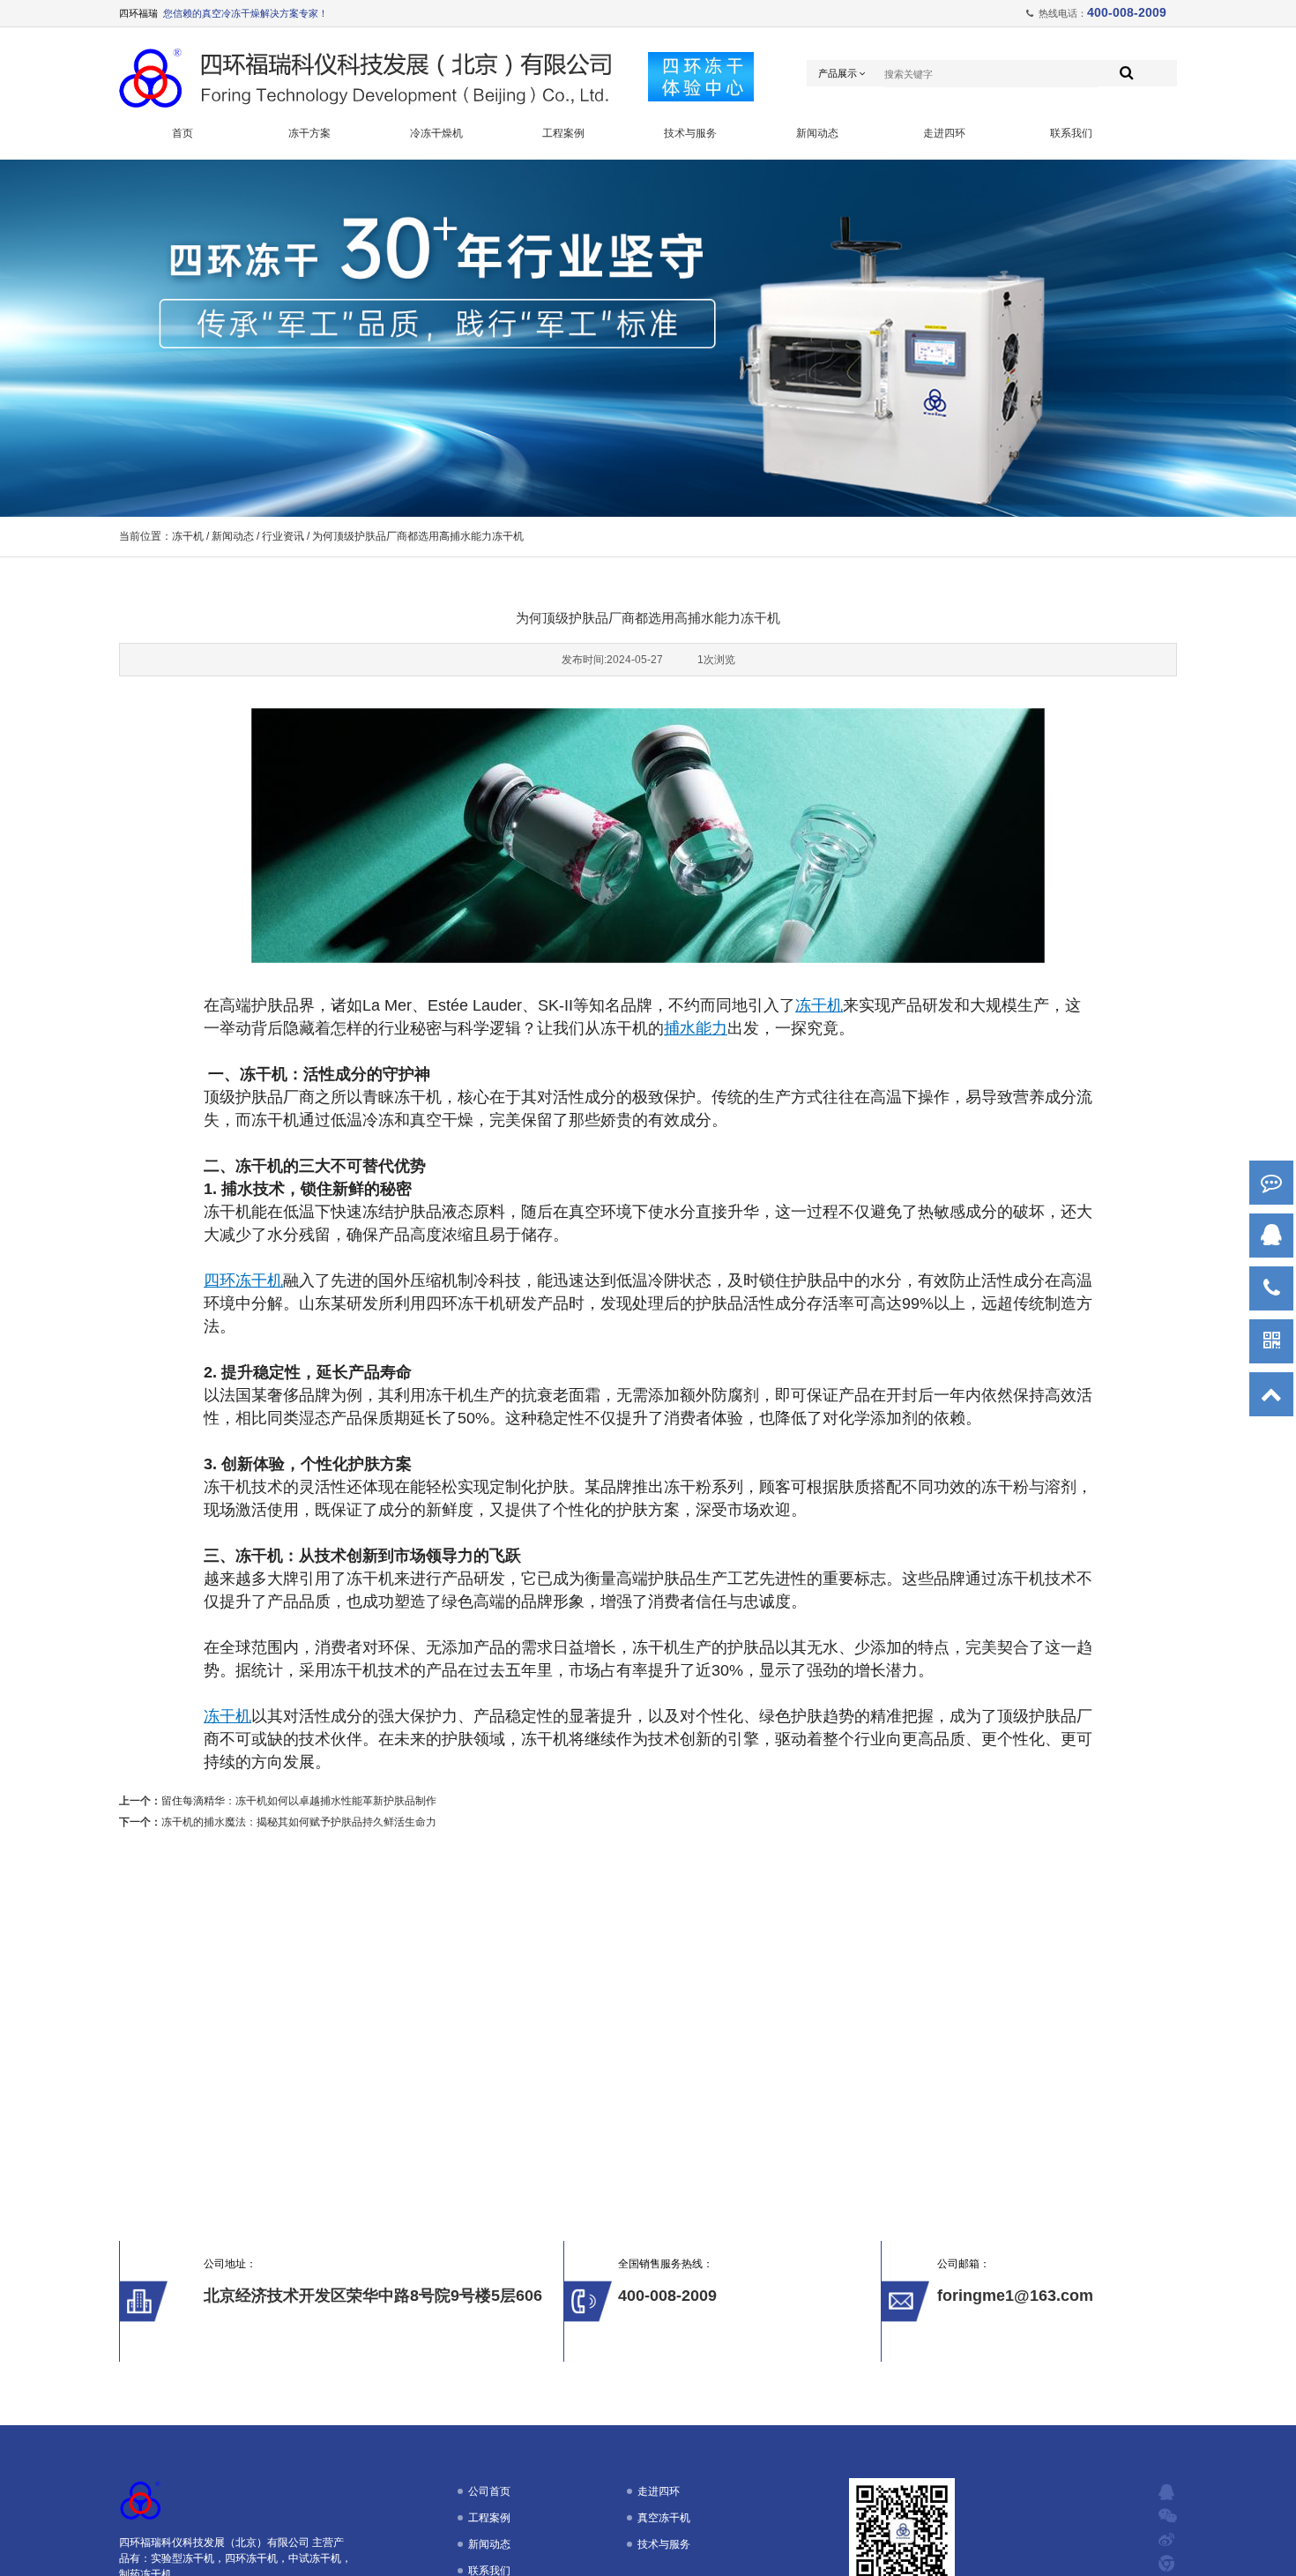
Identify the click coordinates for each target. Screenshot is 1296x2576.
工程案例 (563, 133)
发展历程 (944, 229)
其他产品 (436, 257)
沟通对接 (309, 175)
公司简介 (944, 175)
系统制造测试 (309, 257)
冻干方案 (309, 133)
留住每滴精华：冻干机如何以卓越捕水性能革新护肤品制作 (299, 1801)
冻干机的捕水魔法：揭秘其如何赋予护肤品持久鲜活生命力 (299, 1822)
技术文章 (690, 175)
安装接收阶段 (309, 284)
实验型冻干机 (436, 175)
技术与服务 (690, 133)
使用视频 (690, 202)
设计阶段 (309, 229)
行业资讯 (283, 536)
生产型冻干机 (436, 229)
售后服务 (309, 311)
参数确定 (309, 202)
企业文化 (944, 257)
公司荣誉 (944, 202)
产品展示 (839, 73)
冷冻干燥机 (436, 133)
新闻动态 (817, 133)
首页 (182, 133)
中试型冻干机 (436, 202)
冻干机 (188, 536)
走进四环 (944, 133)
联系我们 (1071, 133)
